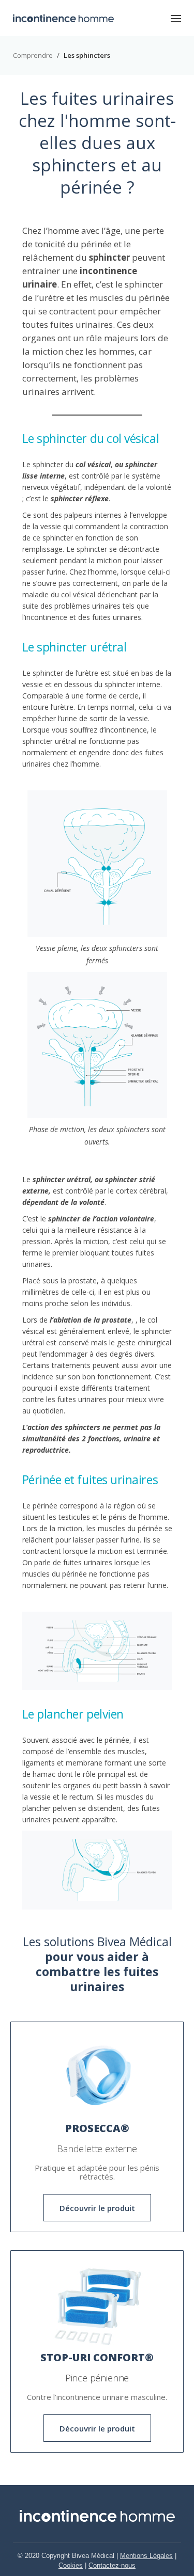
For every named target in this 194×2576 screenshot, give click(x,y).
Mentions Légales (146, 2556)
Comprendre (33, 55)
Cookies (71, 2565)
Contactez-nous (112, 2565)
